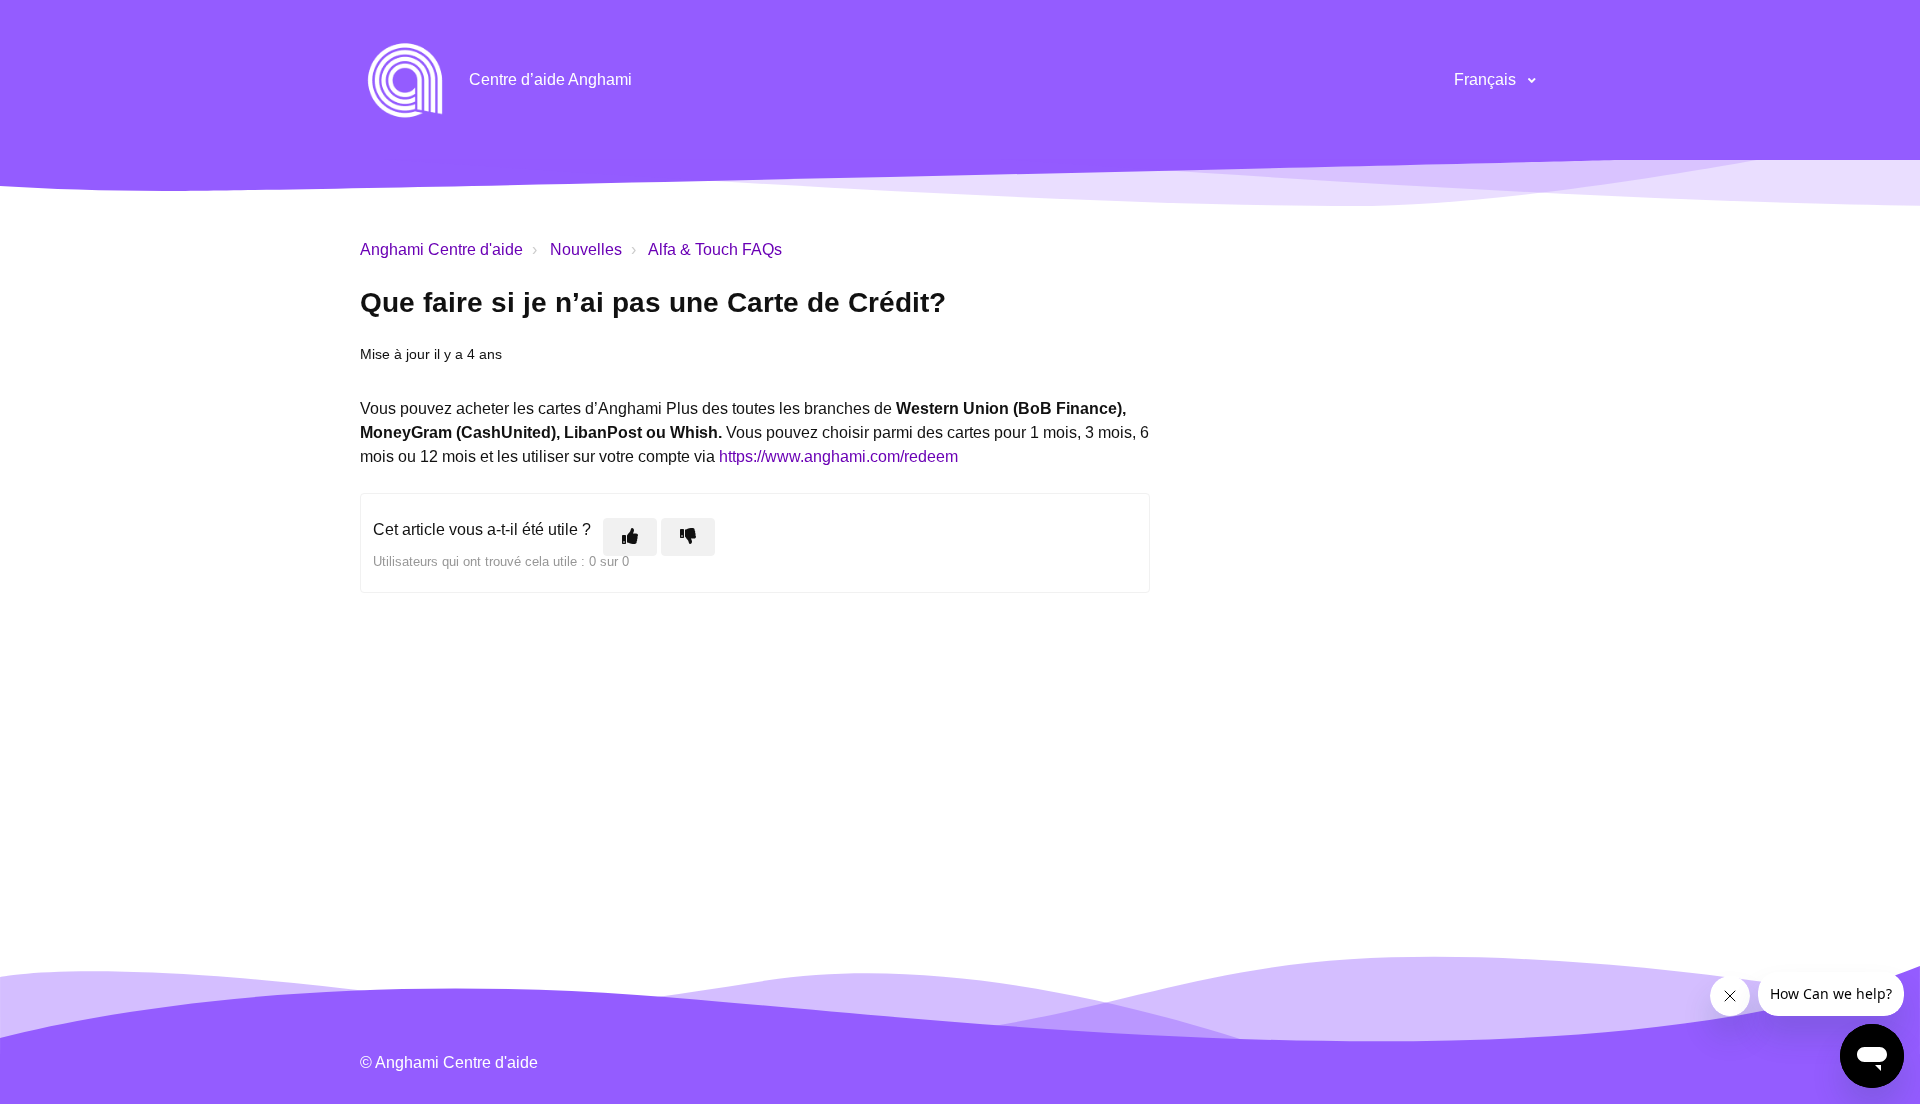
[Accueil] (405, 80)
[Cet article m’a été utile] (630, 537)
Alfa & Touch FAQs (715, 249)
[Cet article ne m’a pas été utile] (688, 537)
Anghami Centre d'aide (441, 249)
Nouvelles (586, 249)
